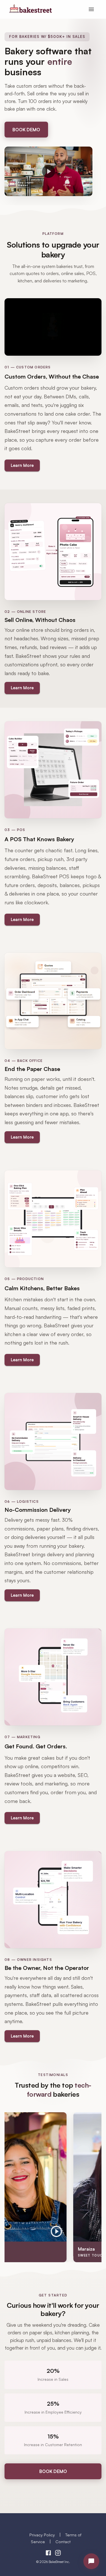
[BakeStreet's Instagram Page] (58, 2554)
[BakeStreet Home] (30, 11)
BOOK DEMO (26, 130)
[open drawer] (91, 9)
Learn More (22, 465)
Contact (63, 2541)
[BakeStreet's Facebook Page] (48, 2554)
